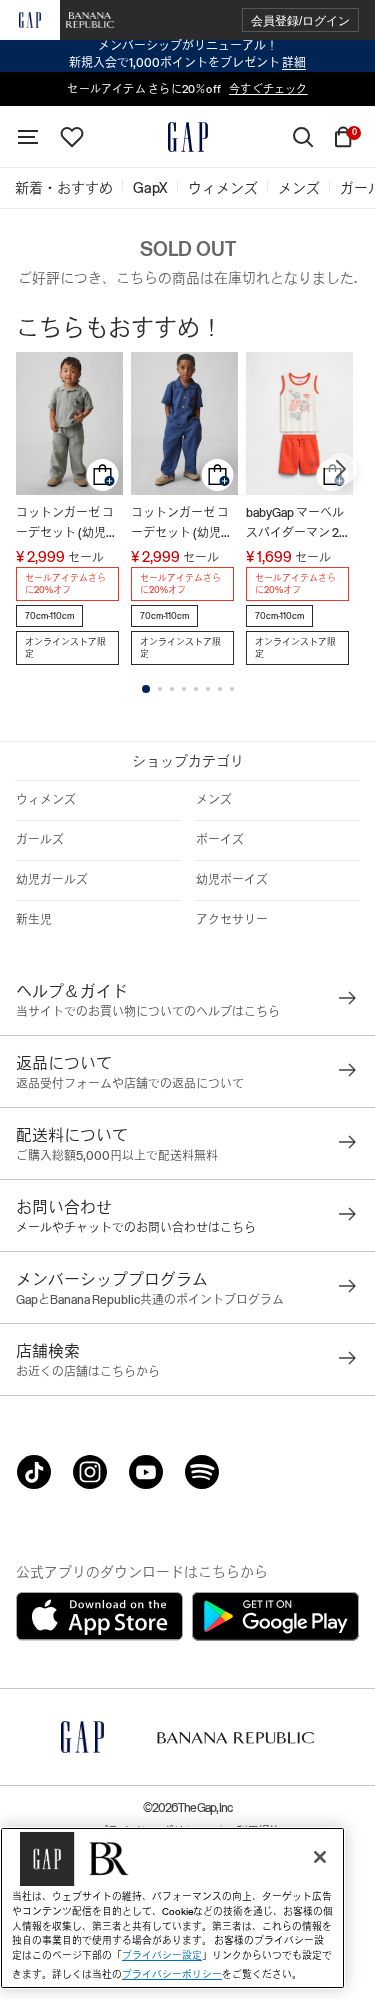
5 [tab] (196, 689)
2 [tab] (160, 689)
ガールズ (40, 840)
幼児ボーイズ (232, 880)
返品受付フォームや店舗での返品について (130, 1084)
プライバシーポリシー (172, 1974)
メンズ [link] (299, 188)
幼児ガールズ (52, 880)
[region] (172, 1908)
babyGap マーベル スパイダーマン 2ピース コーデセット (298, 524)
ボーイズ (220, 840)
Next (341, 469)
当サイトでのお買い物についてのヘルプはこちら (148, 1012)
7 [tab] (220, 689)
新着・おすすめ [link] (64, 188)
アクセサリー (232, 920)
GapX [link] (150, 188)
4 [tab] (184, 689)
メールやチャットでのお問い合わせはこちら (136, 1228)
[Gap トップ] (188, 137)
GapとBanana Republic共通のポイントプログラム (150, 1300)
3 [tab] (172, 689)
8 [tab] (232, 689)
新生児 (34, 920)
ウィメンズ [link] (223, 188)
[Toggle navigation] (28, 137)
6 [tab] (208, 689)
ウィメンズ (46, 800)
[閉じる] (320, 1857)
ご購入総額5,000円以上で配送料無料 (117, 1156)
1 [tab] (146, 689)
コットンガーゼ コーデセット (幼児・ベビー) (67, 524)
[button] (300, 20)
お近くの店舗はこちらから (88, 1372)
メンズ (214, 800)
